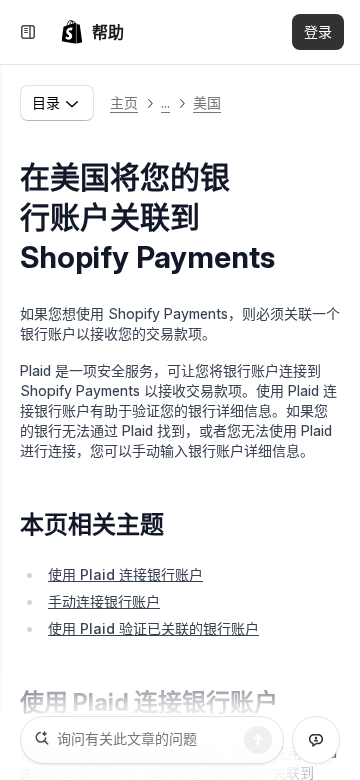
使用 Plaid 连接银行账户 (125, 574)
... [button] (165, 102)
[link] (92, 32)
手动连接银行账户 (104, 601)
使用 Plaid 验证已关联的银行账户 (153, 628)
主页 (124, 102)
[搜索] (258, 740)
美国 (207, 102)
